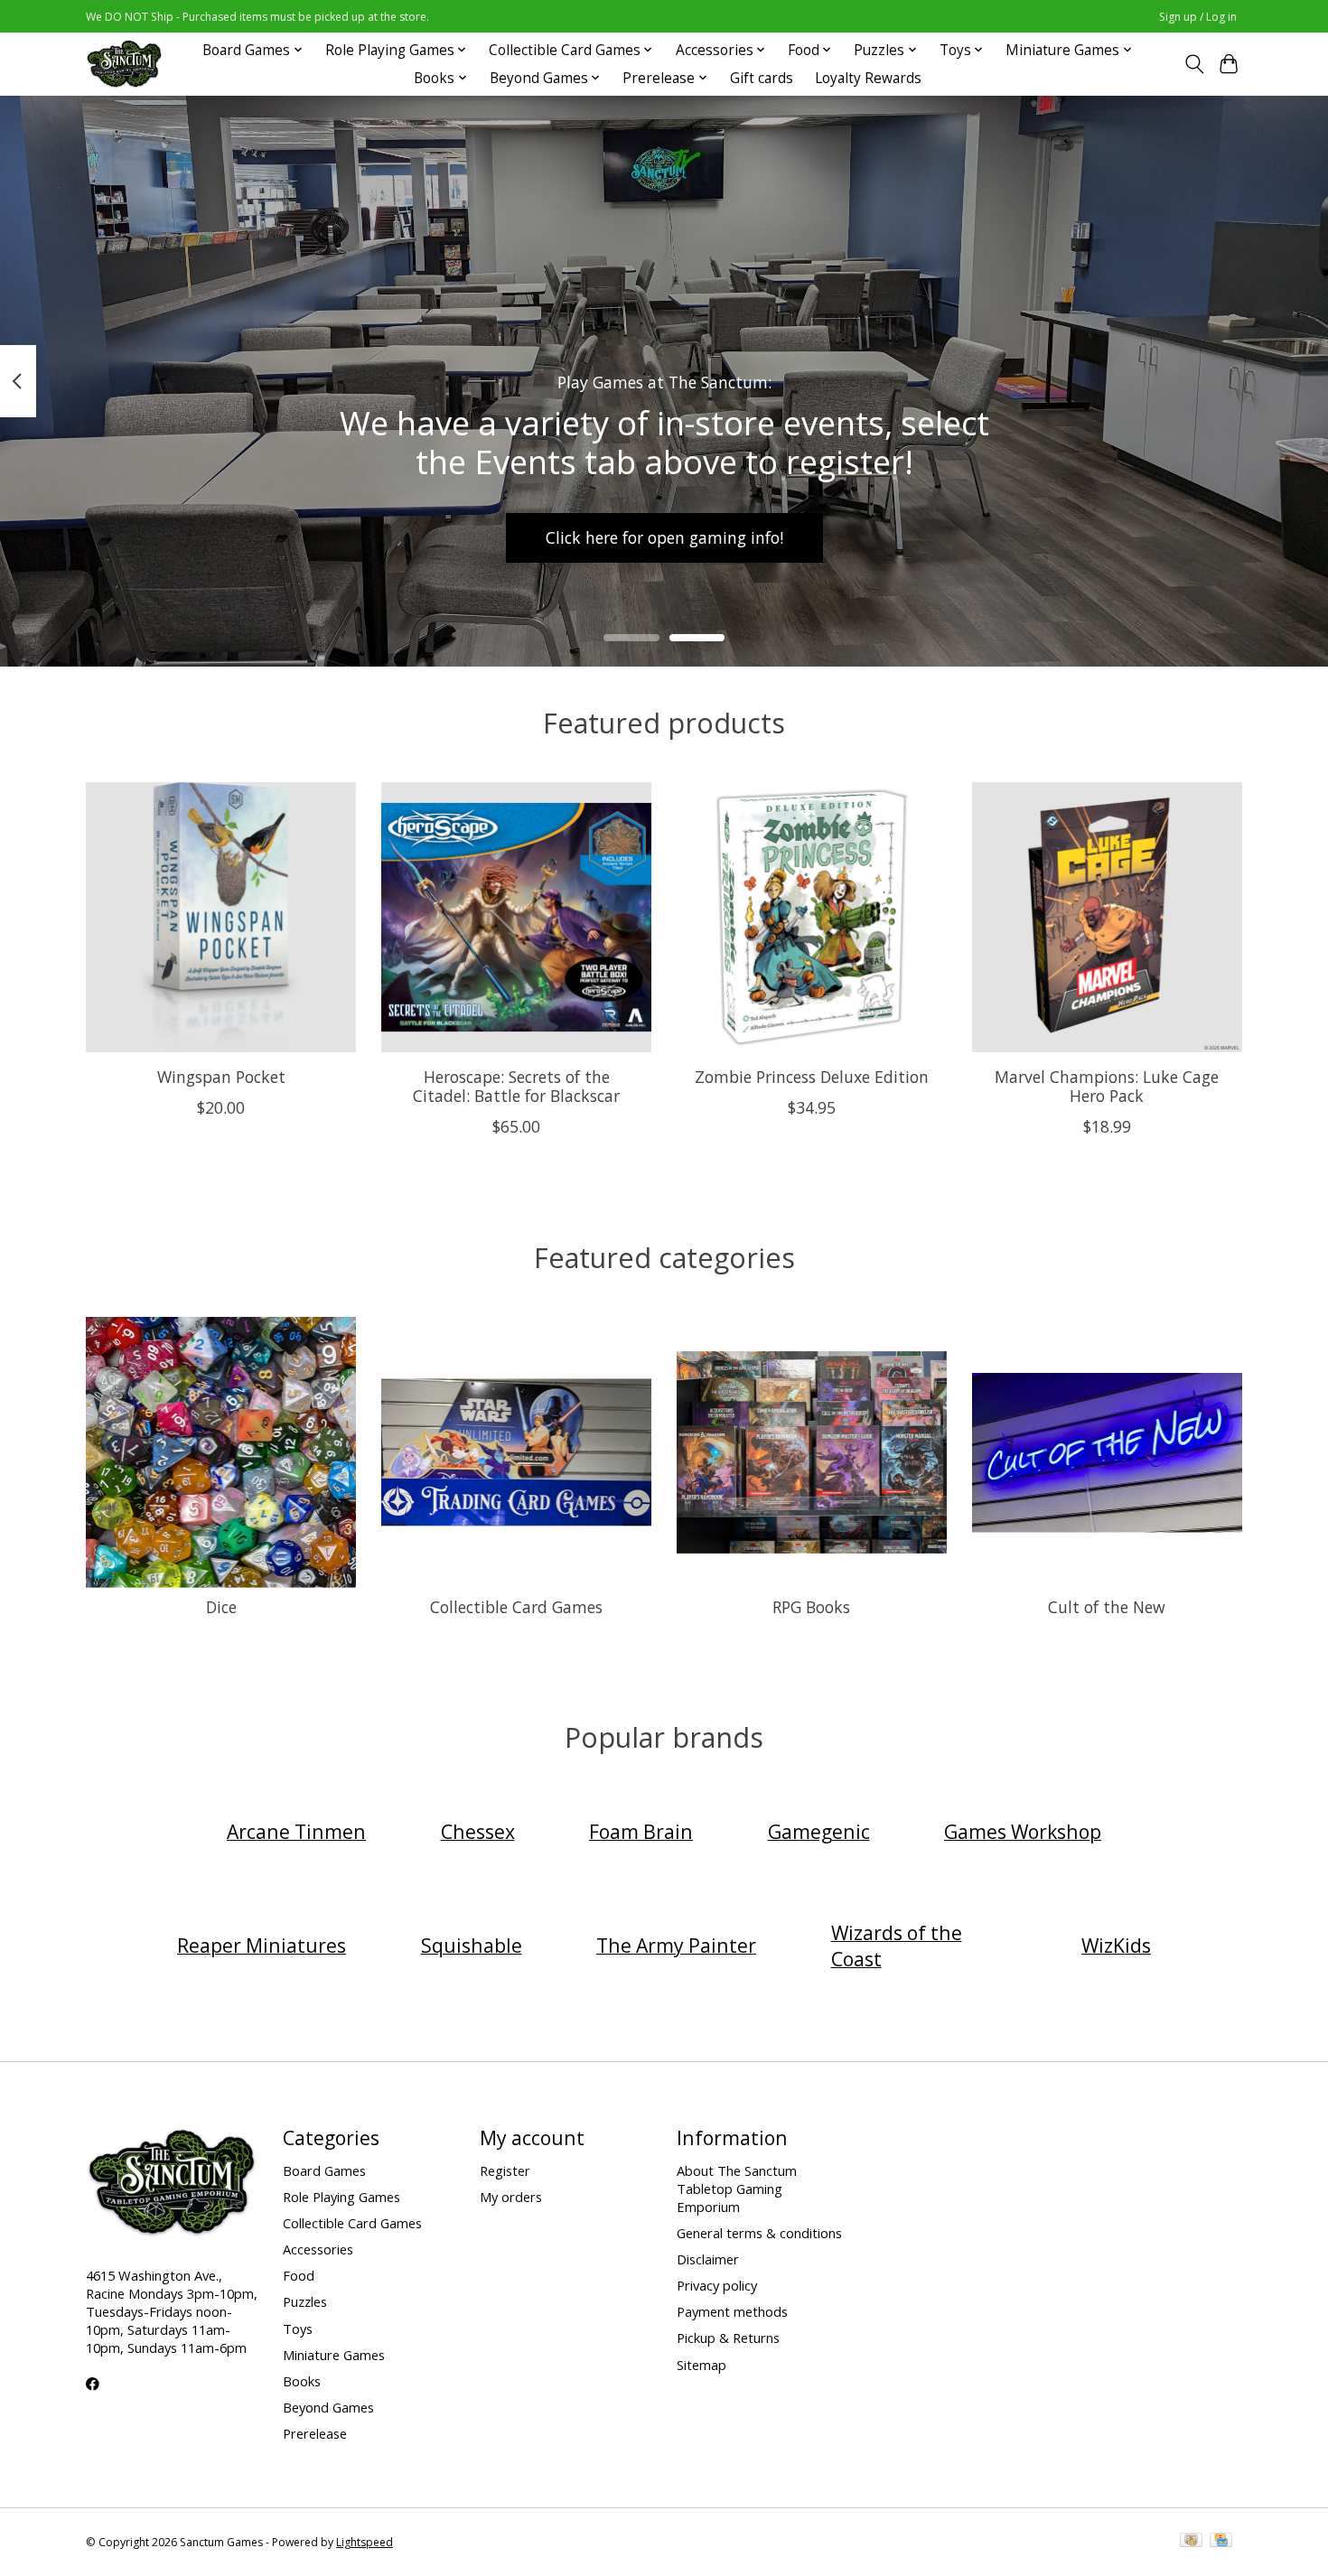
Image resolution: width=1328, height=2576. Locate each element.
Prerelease (315, 2433)
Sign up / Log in (1198, 17)
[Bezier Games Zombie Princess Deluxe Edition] (812, 917)
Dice (221, 1607)
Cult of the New (1107, 1607)
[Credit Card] (1221, 2542)
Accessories (318, 2249)
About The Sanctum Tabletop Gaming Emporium (737, 2189)
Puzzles (305, 2301)
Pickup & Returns (728, 2338)
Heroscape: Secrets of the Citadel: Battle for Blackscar (516, 1085)
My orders (511, 2197)
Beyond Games (328, 2407)
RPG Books (811, 1607)
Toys (298, 2329)
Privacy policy (717, 2285)
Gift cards (762, 78)
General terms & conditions (759, 2233)
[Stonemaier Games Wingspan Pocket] (221, 917)
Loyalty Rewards (868, 78)
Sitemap (701, 2365)
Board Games (324, 2170)
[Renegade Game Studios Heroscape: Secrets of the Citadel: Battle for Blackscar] (516, 917)
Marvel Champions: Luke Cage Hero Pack (1107, 1085)
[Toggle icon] (1194, 64)
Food (299, 2275)
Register (505, 2170)
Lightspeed (365, 2542)
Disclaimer (708, 2259)
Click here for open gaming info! (664, 537)
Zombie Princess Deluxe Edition (812, 1076)
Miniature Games (334, 2355)
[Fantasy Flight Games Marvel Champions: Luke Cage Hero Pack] (1107, 917)
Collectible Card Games (516, 1607)
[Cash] (1191, 2542)
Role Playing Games (341, 2197)
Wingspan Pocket (221, 1076)
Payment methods (732, 2311)
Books (302, 2381)
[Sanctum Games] (124, 64)
